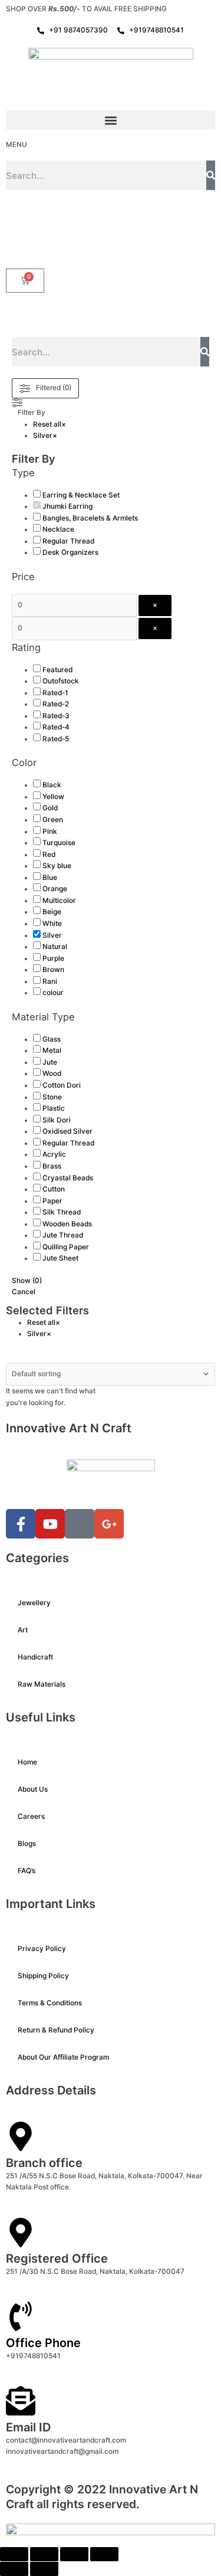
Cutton (54, 1189)
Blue (50, 878)
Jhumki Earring (67, 506)
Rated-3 (56, 716)
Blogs (27, 1844)
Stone (52, 1097)
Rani (50, 981)
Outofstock (61, 681)
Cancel (24, 1292)
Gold (50, 808)
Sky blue (57, 866)
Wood (52, 1073)
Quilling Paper (66, 1247)
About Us (33, 1789)
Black (52, 785)
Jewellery (34, 1603)
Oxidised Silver (67, 1131)
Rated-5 (56, 739)
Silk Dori (57, 1120)
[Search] (211, 175)
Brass (52, 1166)
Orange (55, 889)
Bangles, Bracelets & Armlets (90, 518)
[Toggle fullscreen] (44, 2554)
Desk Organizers (70, 552)
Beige (52, 912)
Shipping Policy (43, 1976)
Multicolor (59, 901)
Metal (52, 1050)
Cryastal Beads (68, 1178)
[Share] (74, 2554)
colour (53, 993)
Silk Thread (62, 1212)
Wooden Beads (67, 1224)
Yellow (53, 797)
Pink (50, 832)
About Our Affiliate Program (63, 2057)
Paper (52, 1201)
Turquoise (59, 843)
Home (27, 1762)
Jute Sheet (60, 1258)
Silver (52, 935)
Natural (55, 947)
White (52, 924)
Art (23, 1630)
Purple (53, 958)
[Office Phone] (21, 2316)
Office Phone (43, 2343)
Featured (57, 670)
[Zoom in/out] (14, 2554)
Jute (50, 1062)
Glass (52, 1039)
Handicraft (35, 1657)
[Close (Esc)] (104, 2554)
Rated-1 (55, 693)
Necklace (58, 529)
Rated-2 (56, 704)
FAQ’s (27, 1871)
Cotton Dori (62, 1085)
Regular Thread (68, 541)
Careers (31, 1816)
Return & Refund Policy (56, 2030)
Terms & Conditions (50, 2003)
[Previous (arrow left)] (14, 2569)
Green (53, 820)
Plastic (54, 1108)
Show (27, 1281)
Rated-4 (56, 727)
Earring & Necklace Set (81, 495)
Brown (53, 970)
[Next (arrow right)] (44, 2569)
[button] (111, 120)
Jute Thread (63, 1235)
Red (49, 855)
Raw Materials (42, 1684)
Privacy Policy (42, 1949)
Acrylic (54, 1154)
